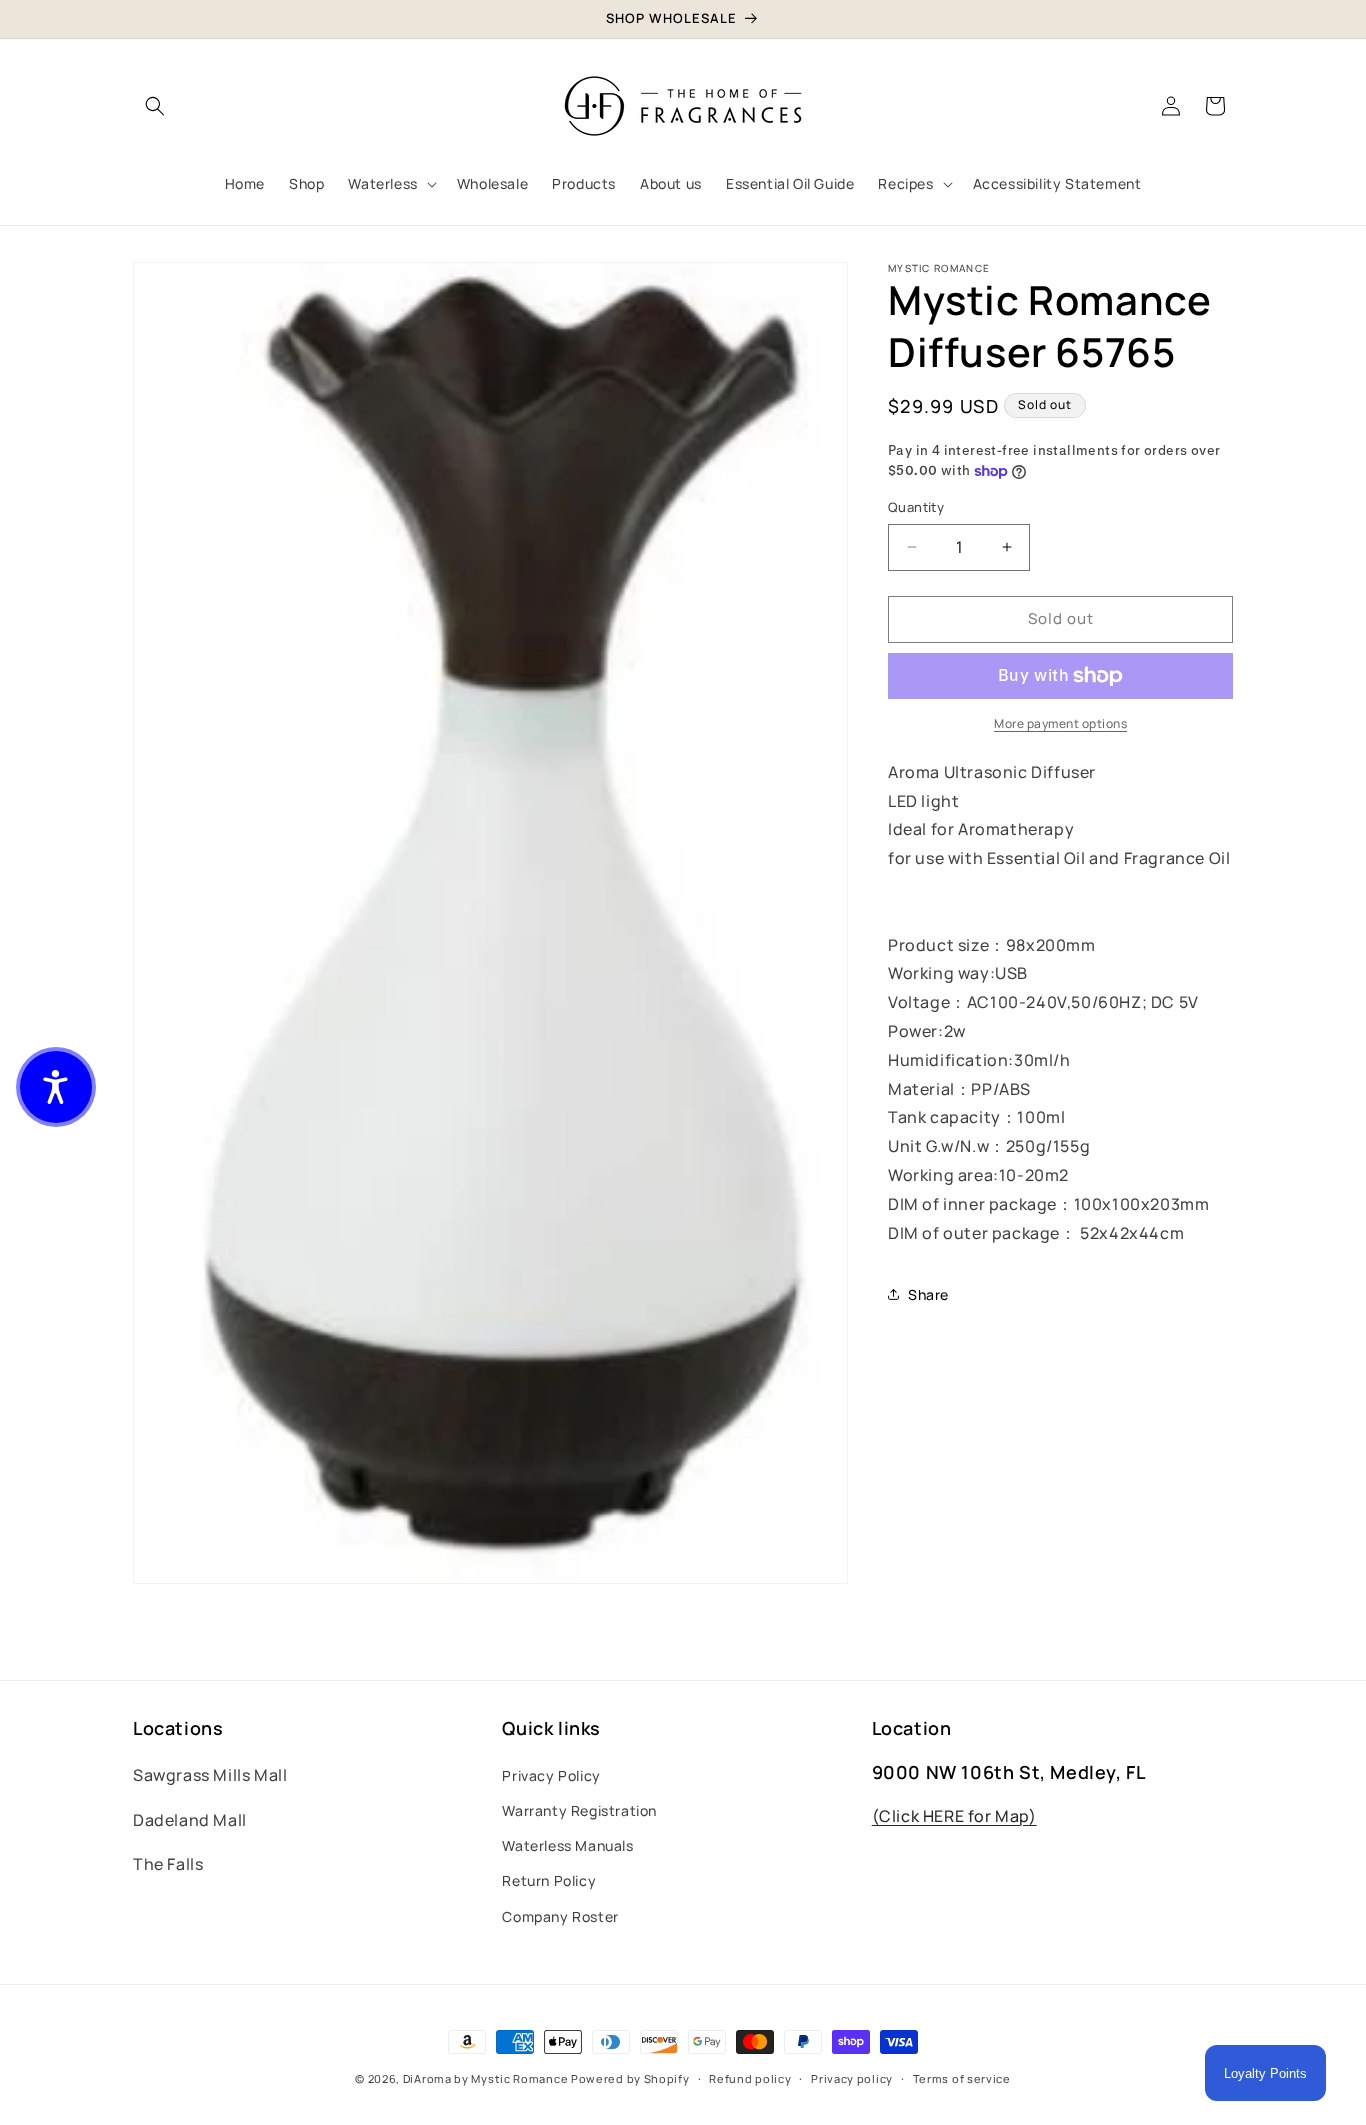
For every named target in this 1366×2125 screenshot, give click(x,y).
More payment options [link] (1060, 723)
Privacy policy (852, 2077)
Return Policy (549, 1880)
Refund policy (750, 2077)
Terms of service (962, 2077)
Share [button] (928, 1294)
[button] (155, 106)
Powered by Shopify (630, 2078)
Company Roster (560, 1915)
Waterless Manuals (567, 1845)
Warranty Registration (579, 1810)
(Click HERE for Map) (954, 1816)
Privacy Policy (551, 1775)
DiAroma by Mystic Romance (486, 2078)
